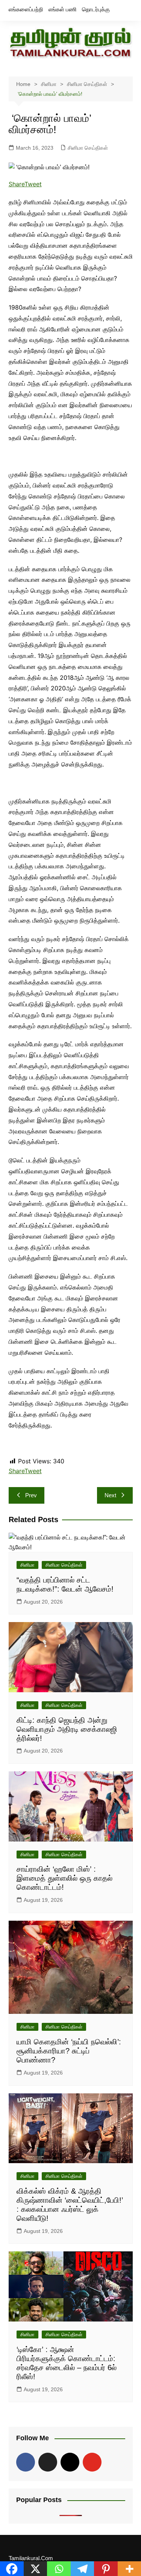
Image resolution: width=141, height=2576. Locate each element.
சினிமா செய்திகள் (88, 148)
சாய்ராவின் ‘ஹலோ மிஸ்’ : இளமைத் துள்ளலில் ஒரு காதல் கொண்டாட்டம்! (64, 1878)
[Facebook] (26, 2462)
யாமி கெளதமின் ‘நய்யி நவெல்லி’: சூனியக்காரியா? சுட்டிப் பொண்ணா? (69, 2051)
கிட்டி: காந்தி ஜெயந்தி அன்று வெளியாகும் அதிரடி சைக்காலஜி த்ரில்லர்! (67, 1729)
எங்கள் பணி (63, 9)
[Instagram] (70, 2462)
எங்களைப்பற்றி (26, 9)
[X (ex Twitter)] (48, 2462)
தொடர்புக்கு (96, 9)
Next (110, 1495)
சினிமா (27, 1565)
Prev (31, 1495)
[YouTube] (92, 2462)
